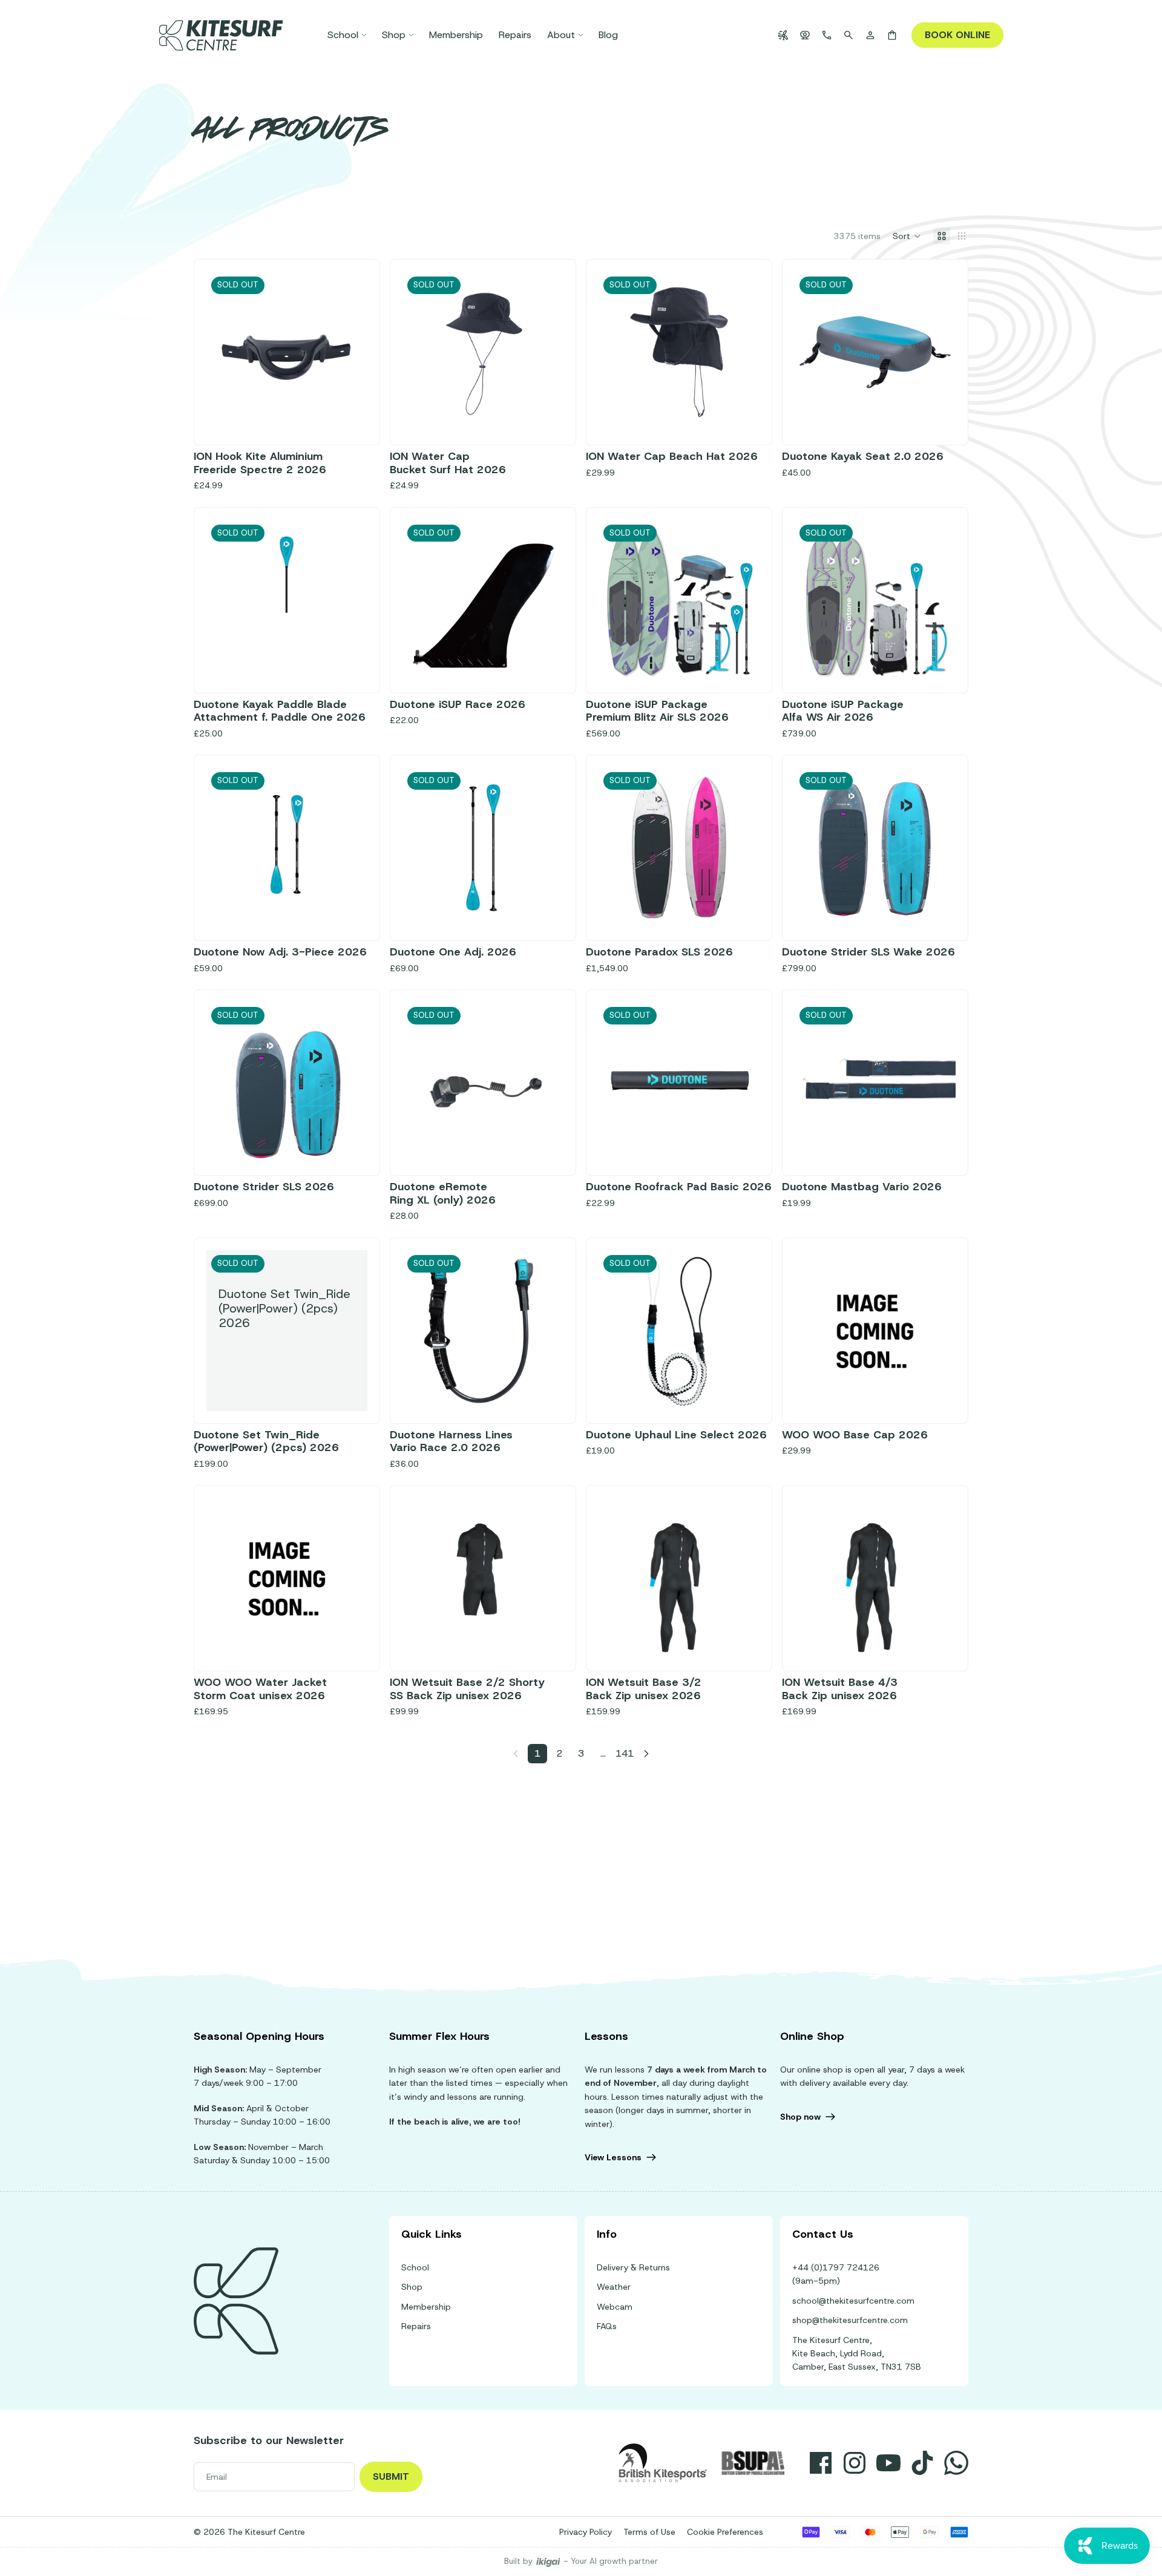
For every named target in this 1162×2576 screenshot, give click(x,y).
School (415, 2267)
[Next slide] (545, 352)
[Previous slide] (421, 352)
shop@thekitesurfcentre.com (850, 2320)
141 (625, 1753)
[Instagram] (855, 2463)
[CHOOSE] (349, 1640)
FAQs (607, 2326)
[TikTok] (922, 2463)
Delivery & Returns (633, 2267)
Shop (412, 2287)
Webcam (615, 2307)
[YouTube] (888, 2463)
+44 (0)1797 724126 (836, 2267)
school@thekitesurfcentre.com (853, 2301)
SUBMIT (391, 2476)
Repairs (416, 2326)
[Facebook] (821, 2463)
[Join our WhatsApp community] (956, 2463)
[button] (907, 236)
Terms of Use (649, 2532)
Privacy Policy (586, 2532)
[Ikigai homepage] (548, 2562)
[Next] (646, 1754)
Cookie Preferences (725, 2532)
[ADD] (937, 1392)
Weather (614, 2287)
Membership (426, 2307)
